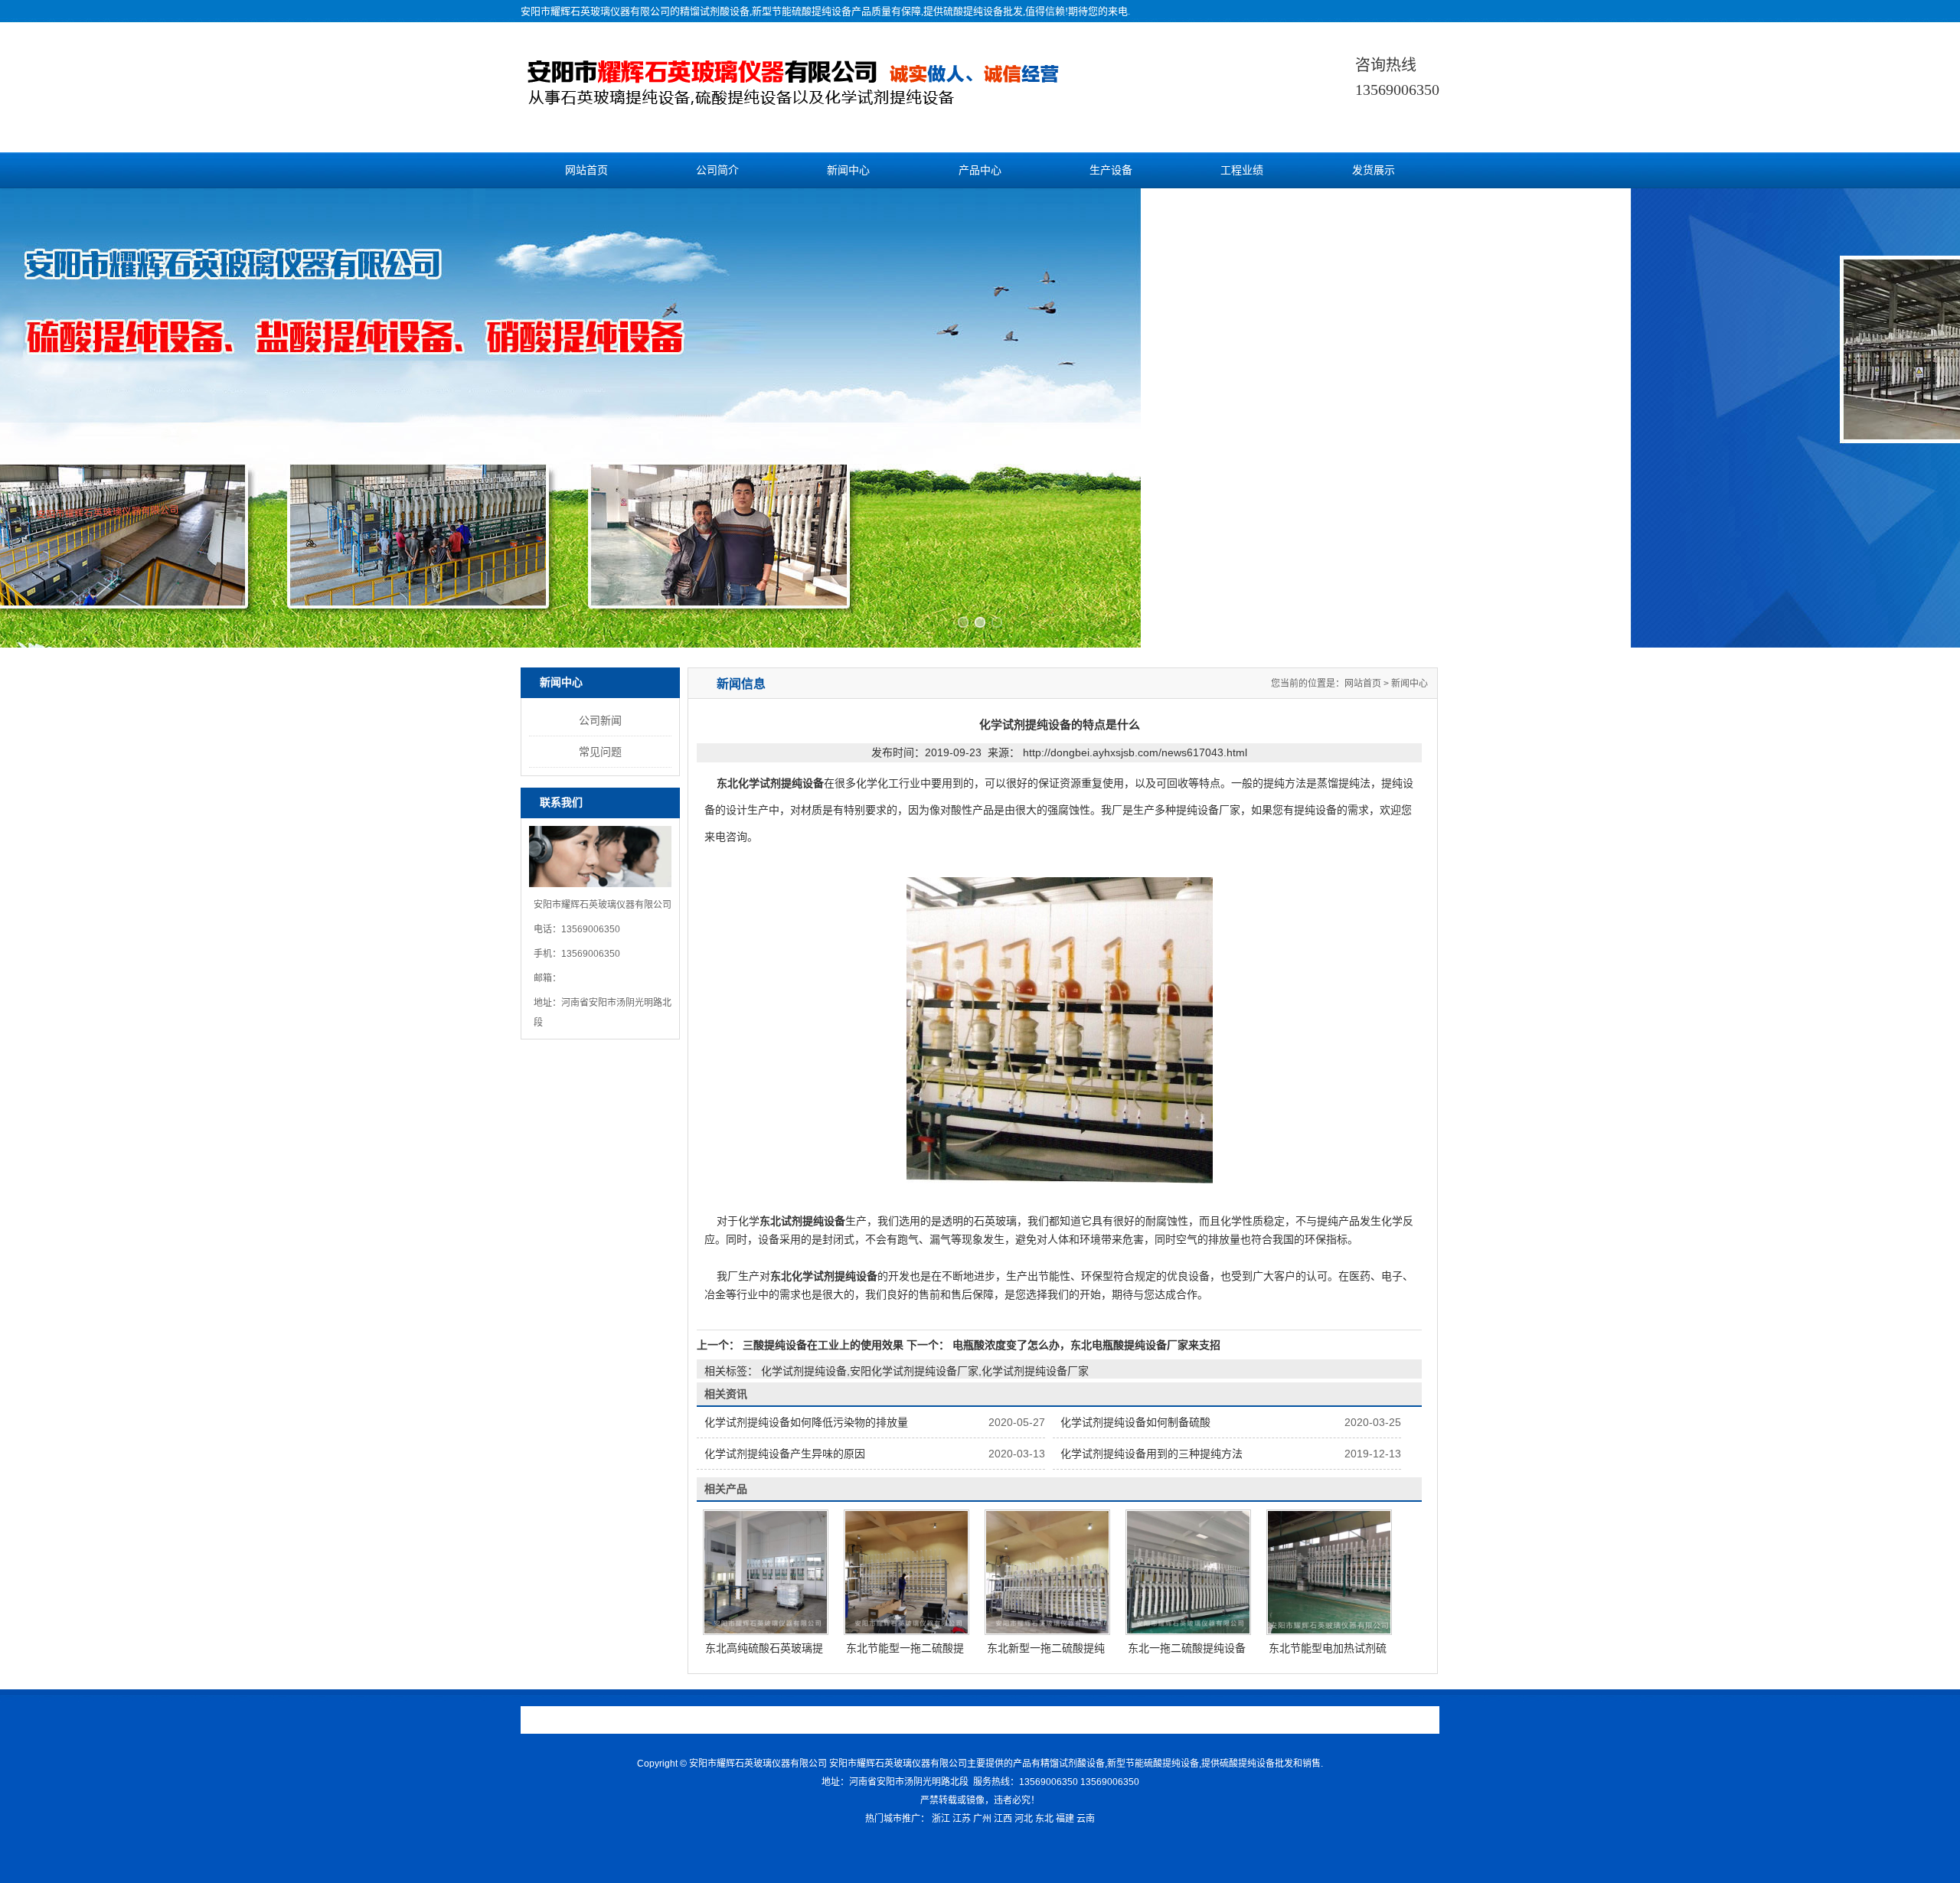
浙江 (941, 1819)
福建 (1065, 1819)
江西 (1003, 1819)
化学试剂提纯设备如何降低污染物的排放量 (806, 1422)
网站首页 (586, 170)
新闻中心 (848, 170)
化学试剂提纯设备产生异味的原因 (785, 1454)
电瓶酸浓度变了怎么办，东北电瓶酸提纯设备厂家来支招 (1085, 1345)
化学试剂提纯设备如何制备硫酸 (1135, 1422)
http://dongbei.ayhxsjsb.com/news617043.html (1135, 752)
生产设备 (1111, 170)
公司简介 (717, 170)
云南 (1086, 1819)
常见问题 (600, 752)
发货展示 (1374, 170)
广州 (982, 1819)
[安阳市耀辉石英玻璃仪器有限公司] (825, 98)
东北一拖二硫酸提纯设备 (1187, 1648)
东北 (1044, 1819)
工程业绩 (1242, 170)
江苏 (962, 1819)
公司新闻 (600, 720)
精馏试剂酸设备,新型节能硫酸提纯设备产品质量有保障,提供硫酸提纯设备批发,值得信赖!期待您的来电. (905, 11)
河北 (1024, 1819)
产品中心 (980, 170)
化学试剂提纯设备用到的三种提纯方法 (1151, 1454)
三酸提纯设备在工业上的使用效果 (823, 1345)
